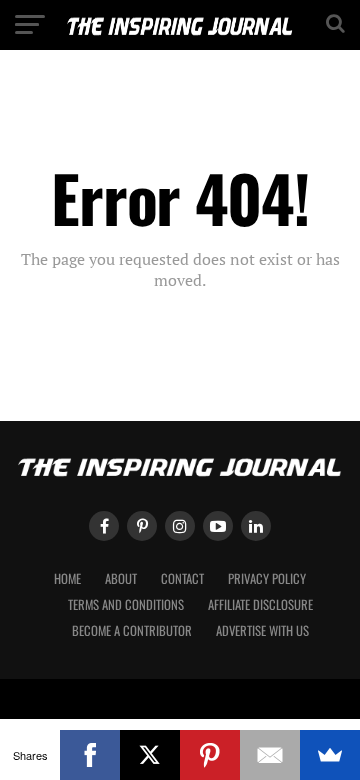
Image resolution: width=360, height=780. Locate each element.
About (121, 578)
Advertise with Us (262, 630)
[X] (150, 755)
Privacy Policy (267, 578)
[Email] (270, 755)
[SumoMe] (330, 755)
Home (67, 578)
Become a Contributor (132, 630)
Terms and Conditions (126, 604)
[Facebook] (90, 755)
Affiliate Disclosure (260, 604)
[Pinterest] (210, 755)
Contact (182, 578)
